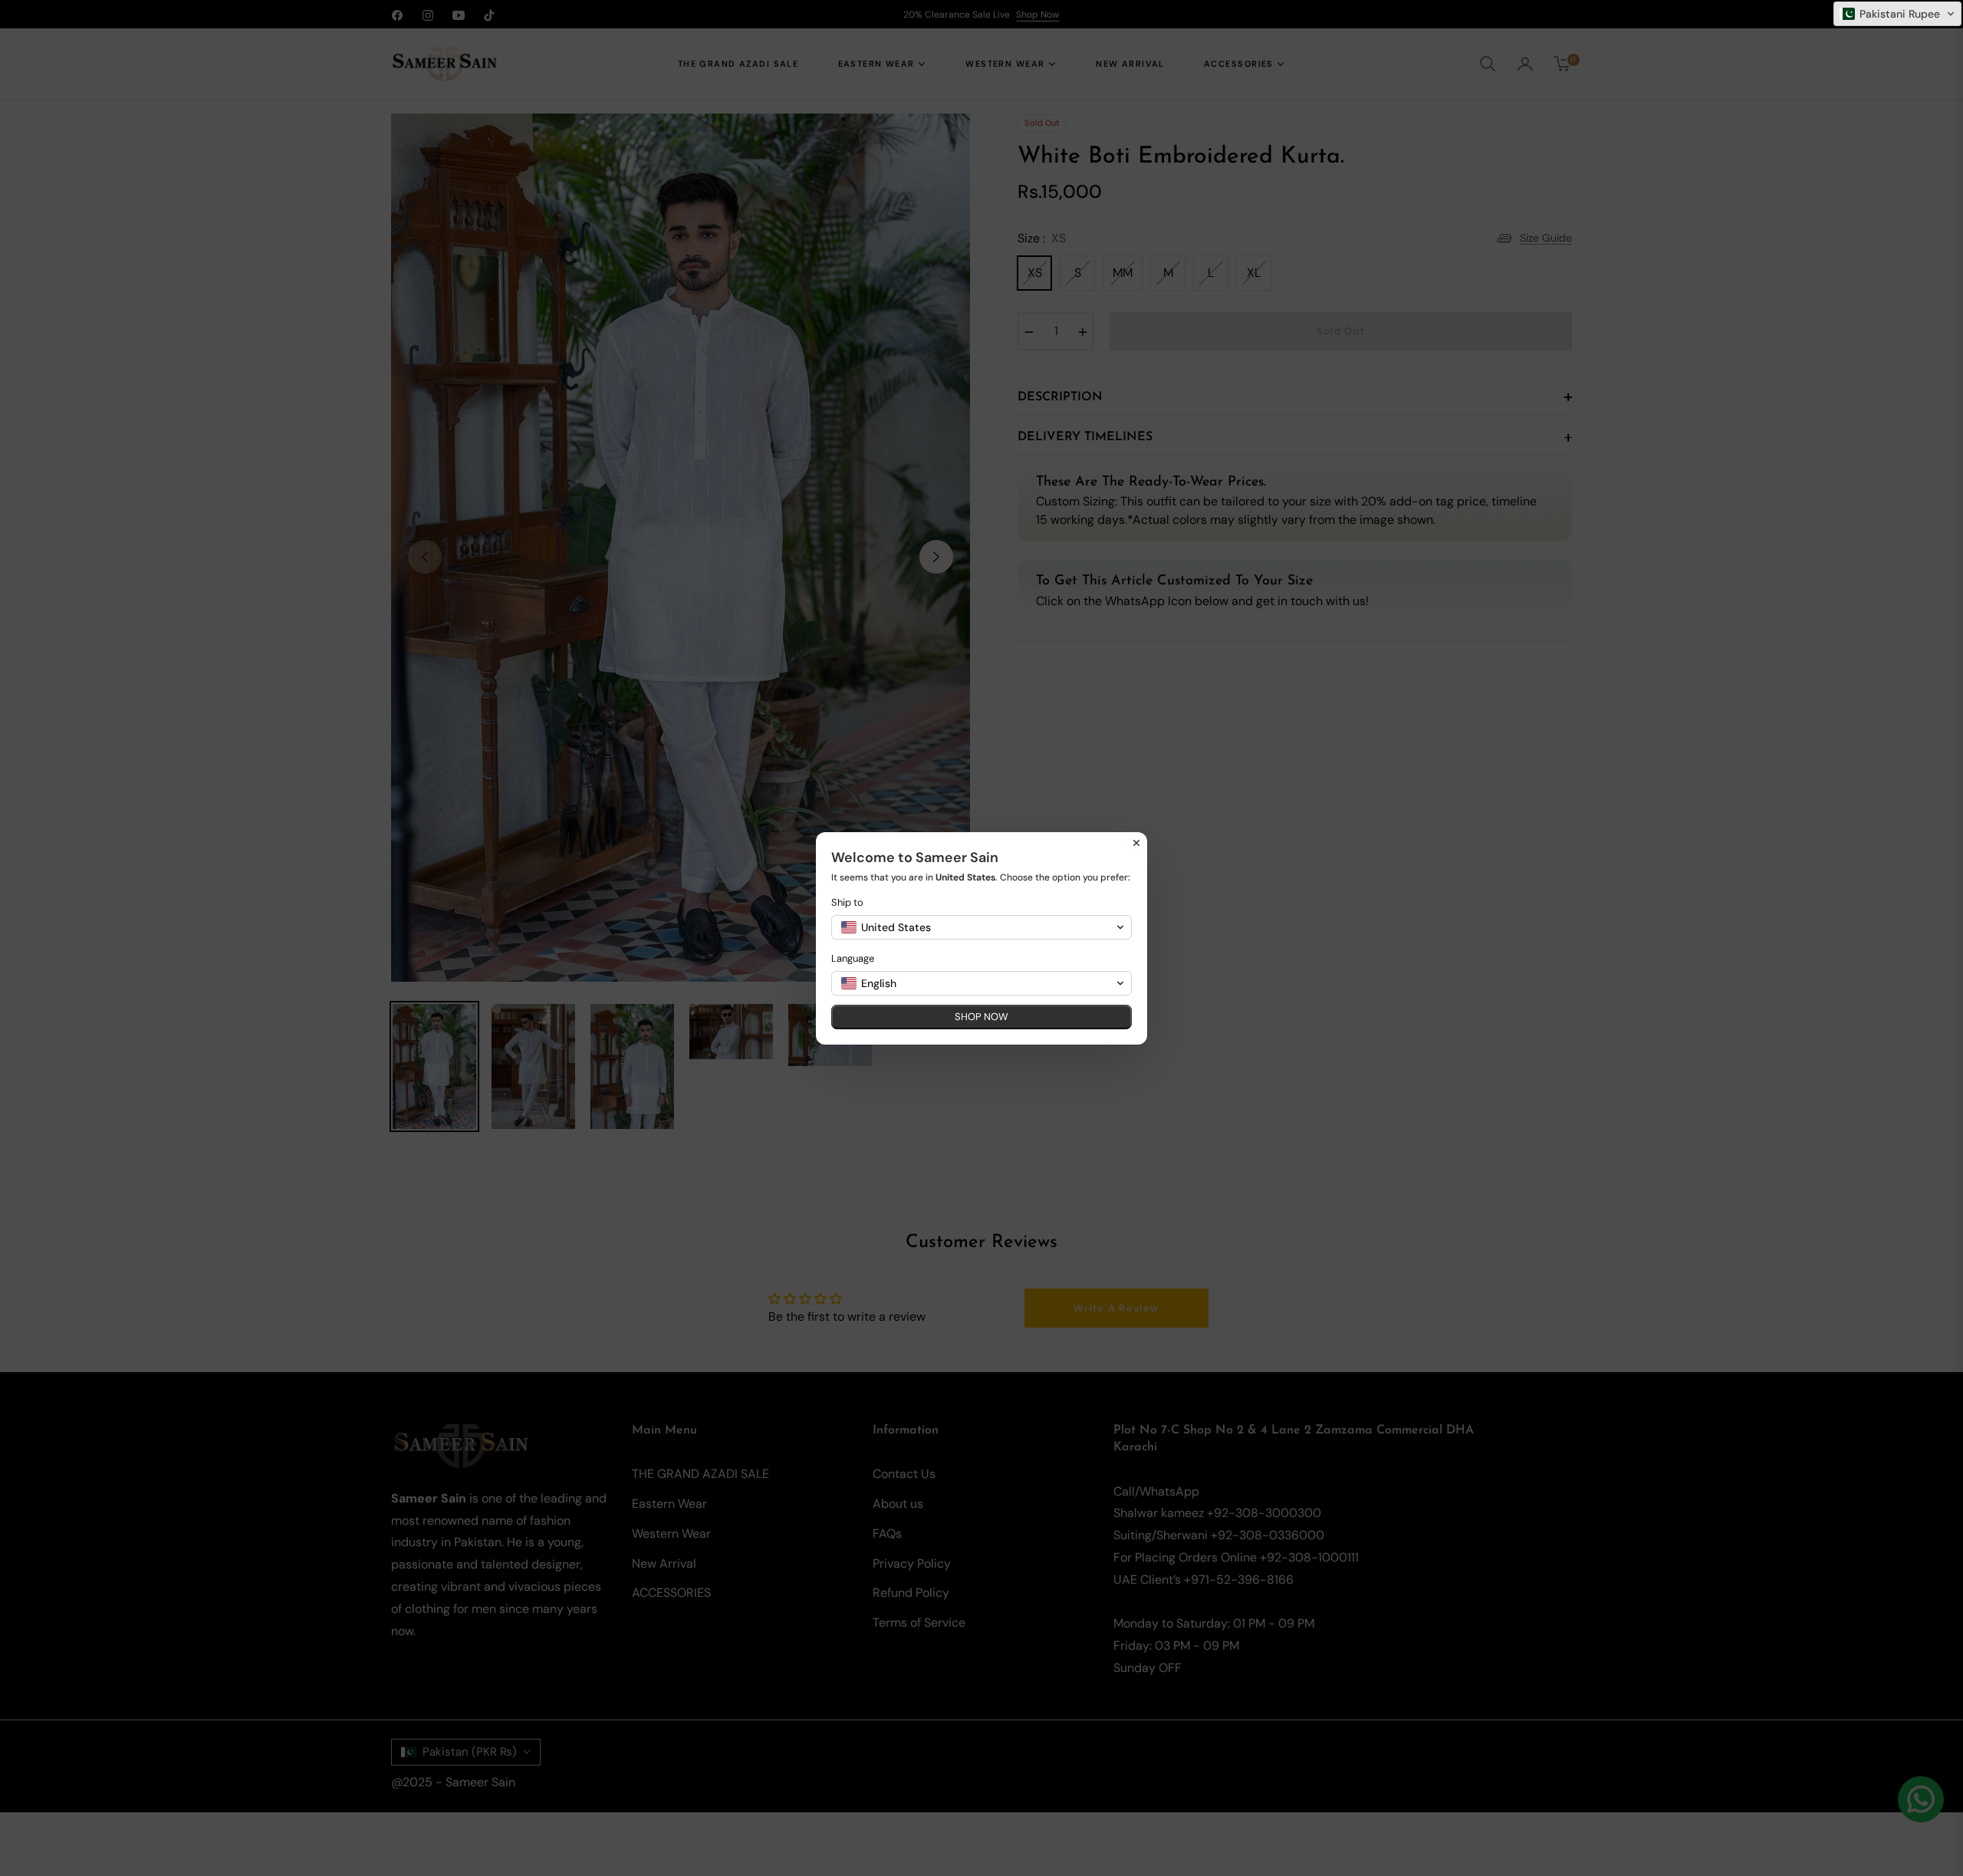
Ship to (847, 902)
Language (853, 958)
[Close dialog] (1136, 843)
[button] (1897, 14)
